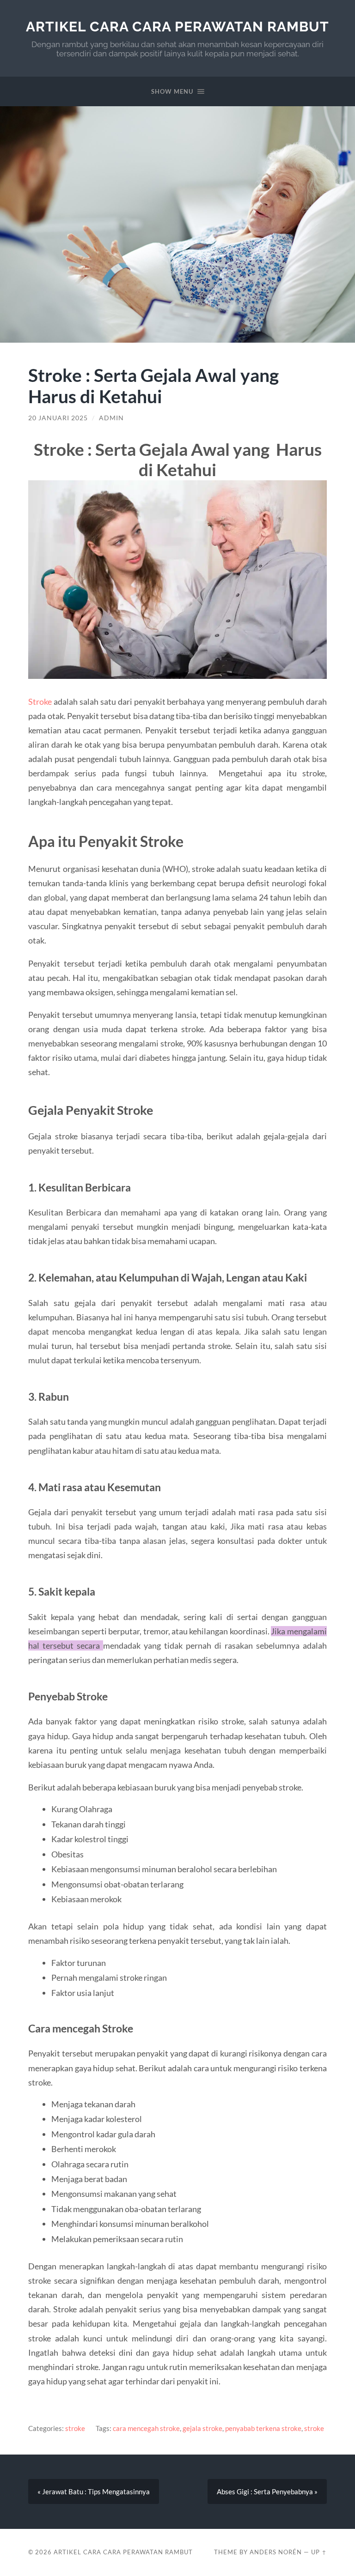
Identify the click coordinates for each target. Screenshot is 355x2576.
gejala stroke (202, 2428)
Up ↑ (319, 2552)
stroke (75, 2428)
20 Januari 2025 (58, 418)
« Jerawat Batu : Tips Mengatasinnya (94, 2491)
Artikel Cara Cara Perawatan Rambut (177, 27)
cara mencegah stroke (146, 2428)
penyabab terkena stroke (263, 2428)
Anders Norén (276, 2552)
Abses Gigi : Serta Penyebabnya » (267, 2491)
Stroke (40, 701)
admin (111, 418)
